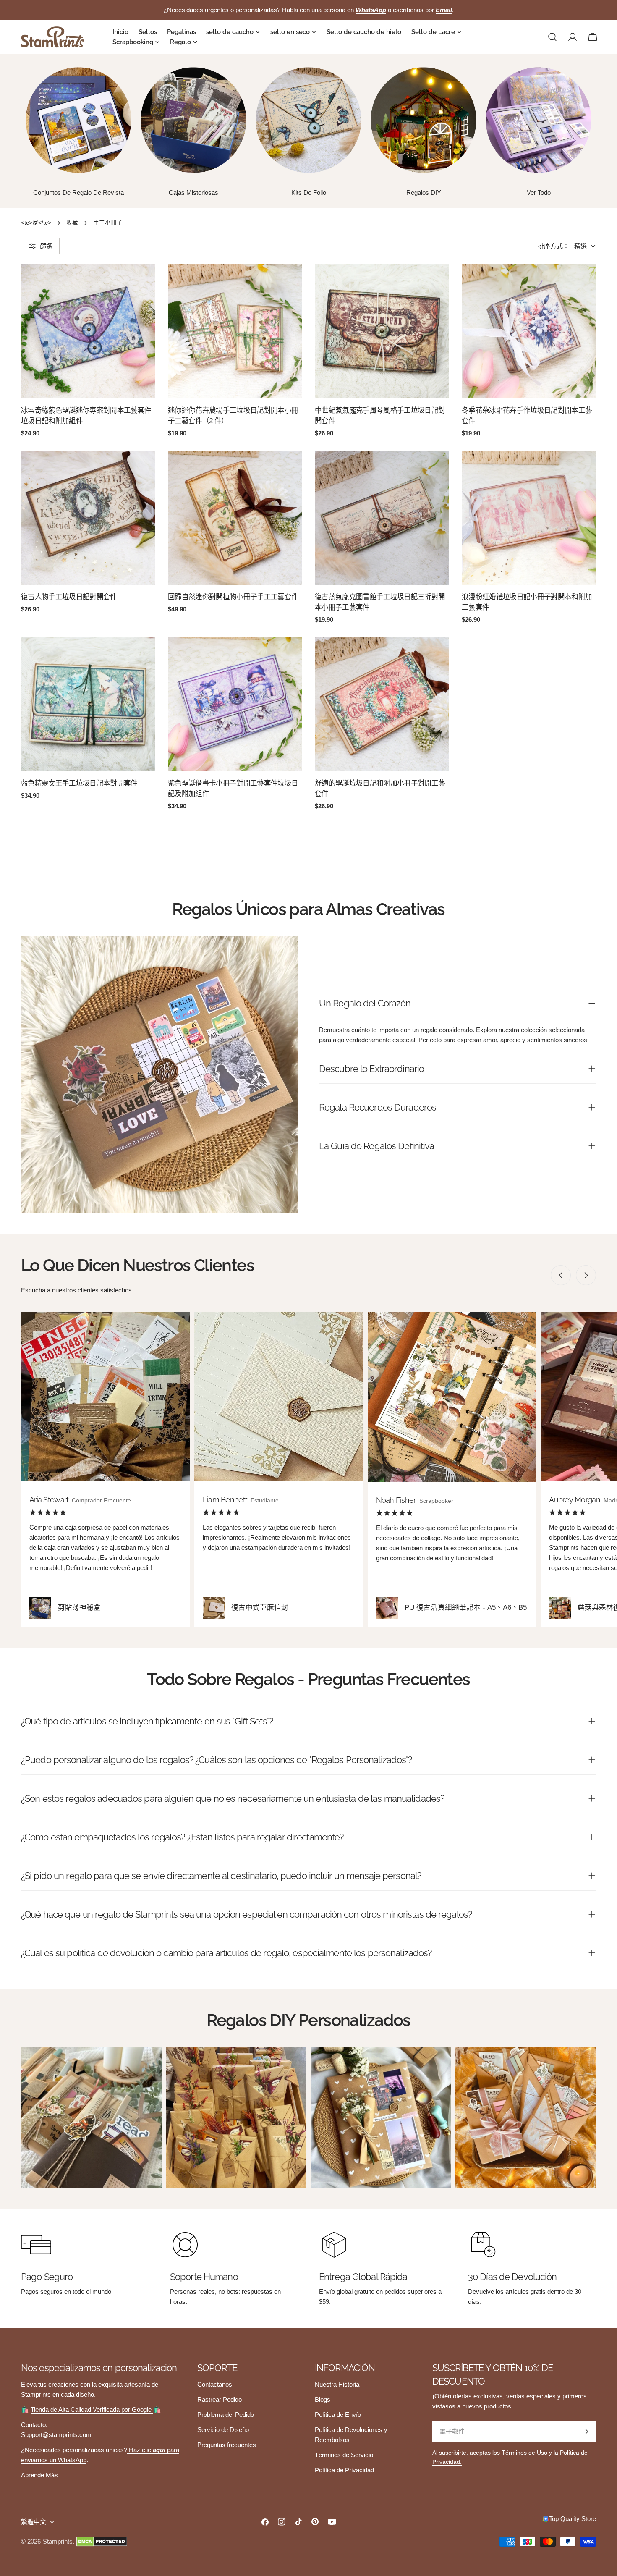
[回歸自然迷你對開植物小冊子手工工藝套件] (235, 518)
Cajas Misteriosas (193, 193)
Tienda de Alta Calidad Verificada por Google (92, 2410)
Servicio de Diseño (223, 2430)
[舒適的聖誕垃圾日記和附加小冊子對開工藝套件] (382, 704)
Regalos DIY (424, 193)
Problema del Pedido (226, 2415)
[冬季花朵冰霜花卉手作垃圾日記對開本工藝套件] (529, 331)
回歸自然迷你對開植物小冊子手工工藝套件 (233, 597)
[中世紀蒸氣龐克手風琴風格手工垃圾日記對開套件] (382, 331)
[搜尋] (552, 37)
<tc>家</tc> (36, 223)
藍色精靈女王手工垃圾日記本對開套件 (79, 783)
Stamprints (58, 2541)
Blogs (323, 2399)
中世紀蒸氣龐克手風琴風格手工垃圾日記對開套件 (380, 415)
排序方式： (553, 246)
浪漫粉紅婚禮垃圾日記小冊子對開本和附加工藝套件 (527, 602)
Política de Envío (338, 2415)
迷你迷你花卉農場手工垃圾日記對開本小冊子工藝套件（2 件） (233, 415)
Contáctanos (215, 2384)
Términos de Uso (524, 2453)
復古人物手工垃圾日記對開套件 (69, 597)
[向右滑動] (586, 1275)
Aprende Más (39, 2475)
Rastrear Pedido (220, 2399)
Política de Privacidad (344, 2470)
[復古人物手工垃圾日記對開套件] (88, 518)
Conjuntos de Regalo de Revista (78, 193)
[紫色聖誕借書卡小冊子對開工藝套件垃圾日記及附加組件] (235, 704)
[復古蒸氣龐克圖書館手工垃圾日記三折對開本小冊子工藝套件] (382, 518)
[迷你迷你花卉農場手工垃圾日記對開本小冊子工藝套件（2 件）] (235, 331)
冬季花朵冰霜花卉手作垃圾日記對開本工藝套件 (527, 415)
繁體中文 (34, 2522)
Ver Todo (539, 193)
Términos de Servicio (344, 2455)
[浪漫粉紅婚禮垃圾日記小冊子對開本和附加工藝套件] (529, 518)
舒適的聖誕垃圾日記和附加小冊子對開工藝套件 (380, 788)
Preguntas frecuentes (227, 2445)
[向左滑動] (561, 1275)
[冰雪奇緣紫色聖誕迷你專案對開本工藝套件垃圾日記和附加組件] (88, 331)
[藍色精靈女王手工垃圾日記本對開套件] (88, 704)
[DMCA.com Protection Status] (102, 2542)
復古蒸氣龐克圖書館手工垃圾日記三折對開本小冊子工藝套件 (380, 602)
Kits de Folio (309, 193)
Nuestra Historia (337, 2384)
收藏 (72, 223)
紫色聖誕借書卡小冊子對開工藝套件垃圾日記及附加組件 (233, 788)
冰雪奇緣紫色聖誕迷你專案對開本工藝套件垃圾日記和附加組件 (86, 415)
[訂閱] (586, 2432)
